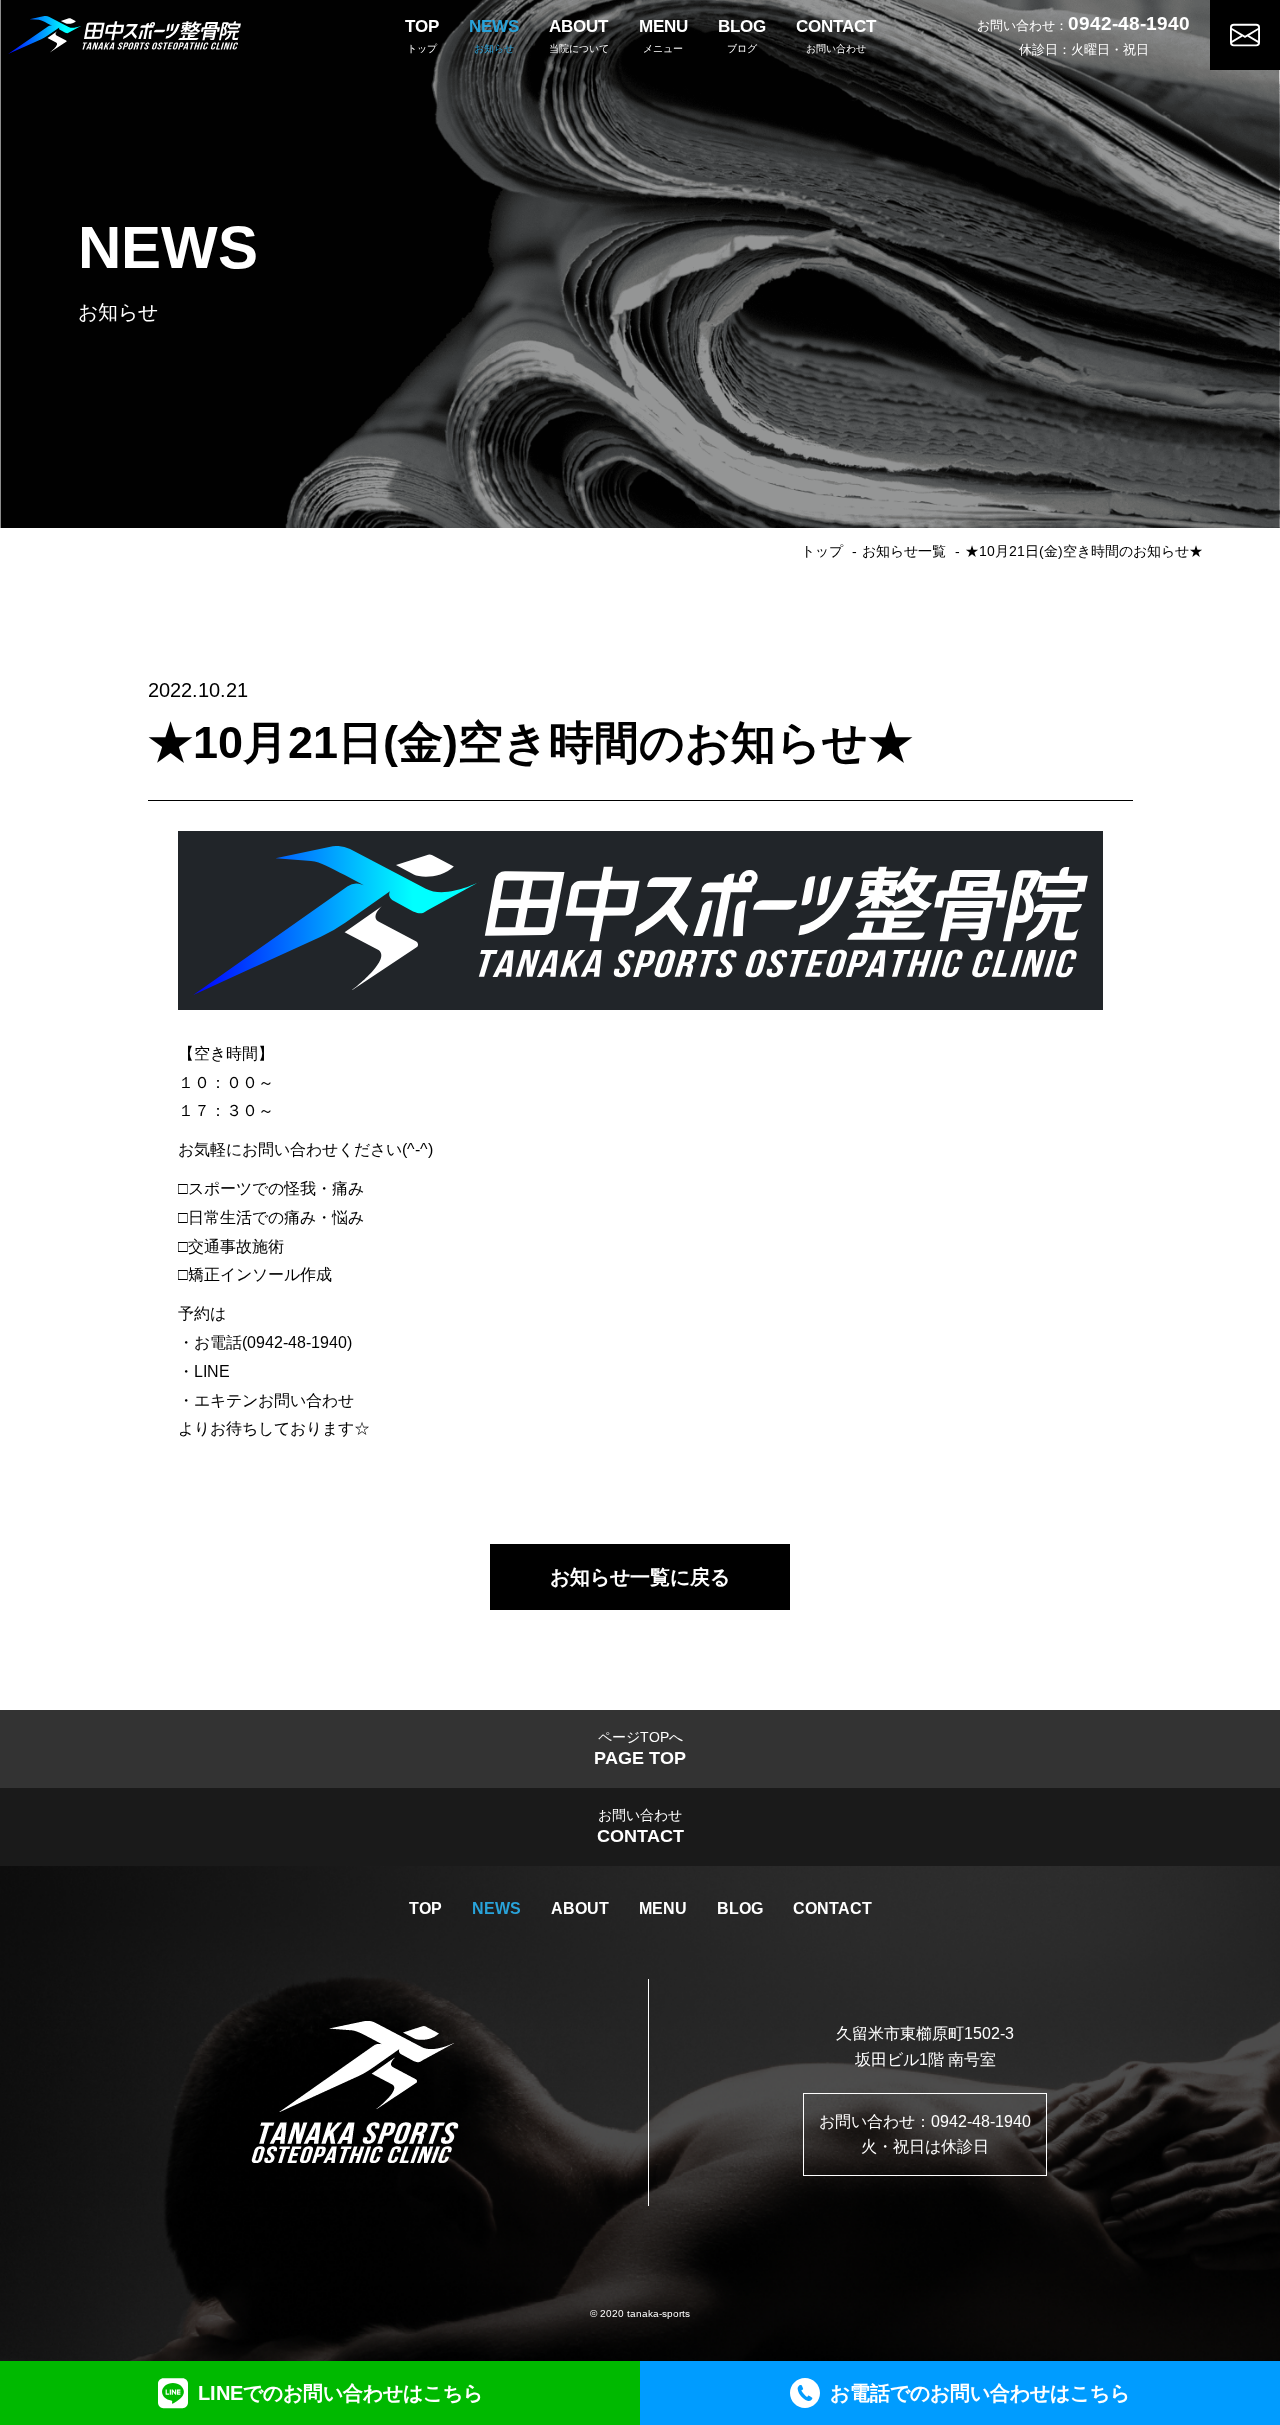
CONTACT (832, 1908)
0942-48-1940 (1129, 23)
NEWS (496, 1908)
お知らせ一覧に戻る (640, 1577)
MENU (663, 1908)
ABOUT (580, 1908)
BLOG (740, 1908)
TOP (425, 1908)
